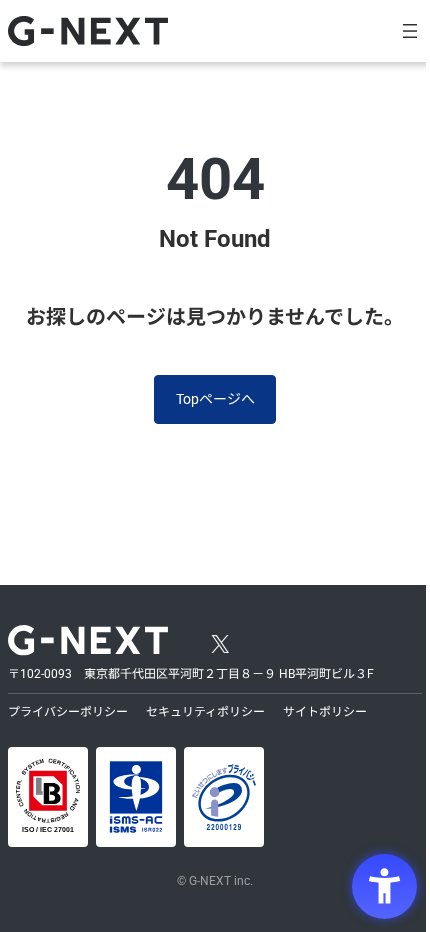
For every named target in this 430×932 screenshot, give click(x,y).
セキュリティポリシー (205, 712)
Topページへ (215, 399)
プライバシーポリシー (68, 712)
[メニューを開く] (410, 31)
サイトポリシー (325, 712)
